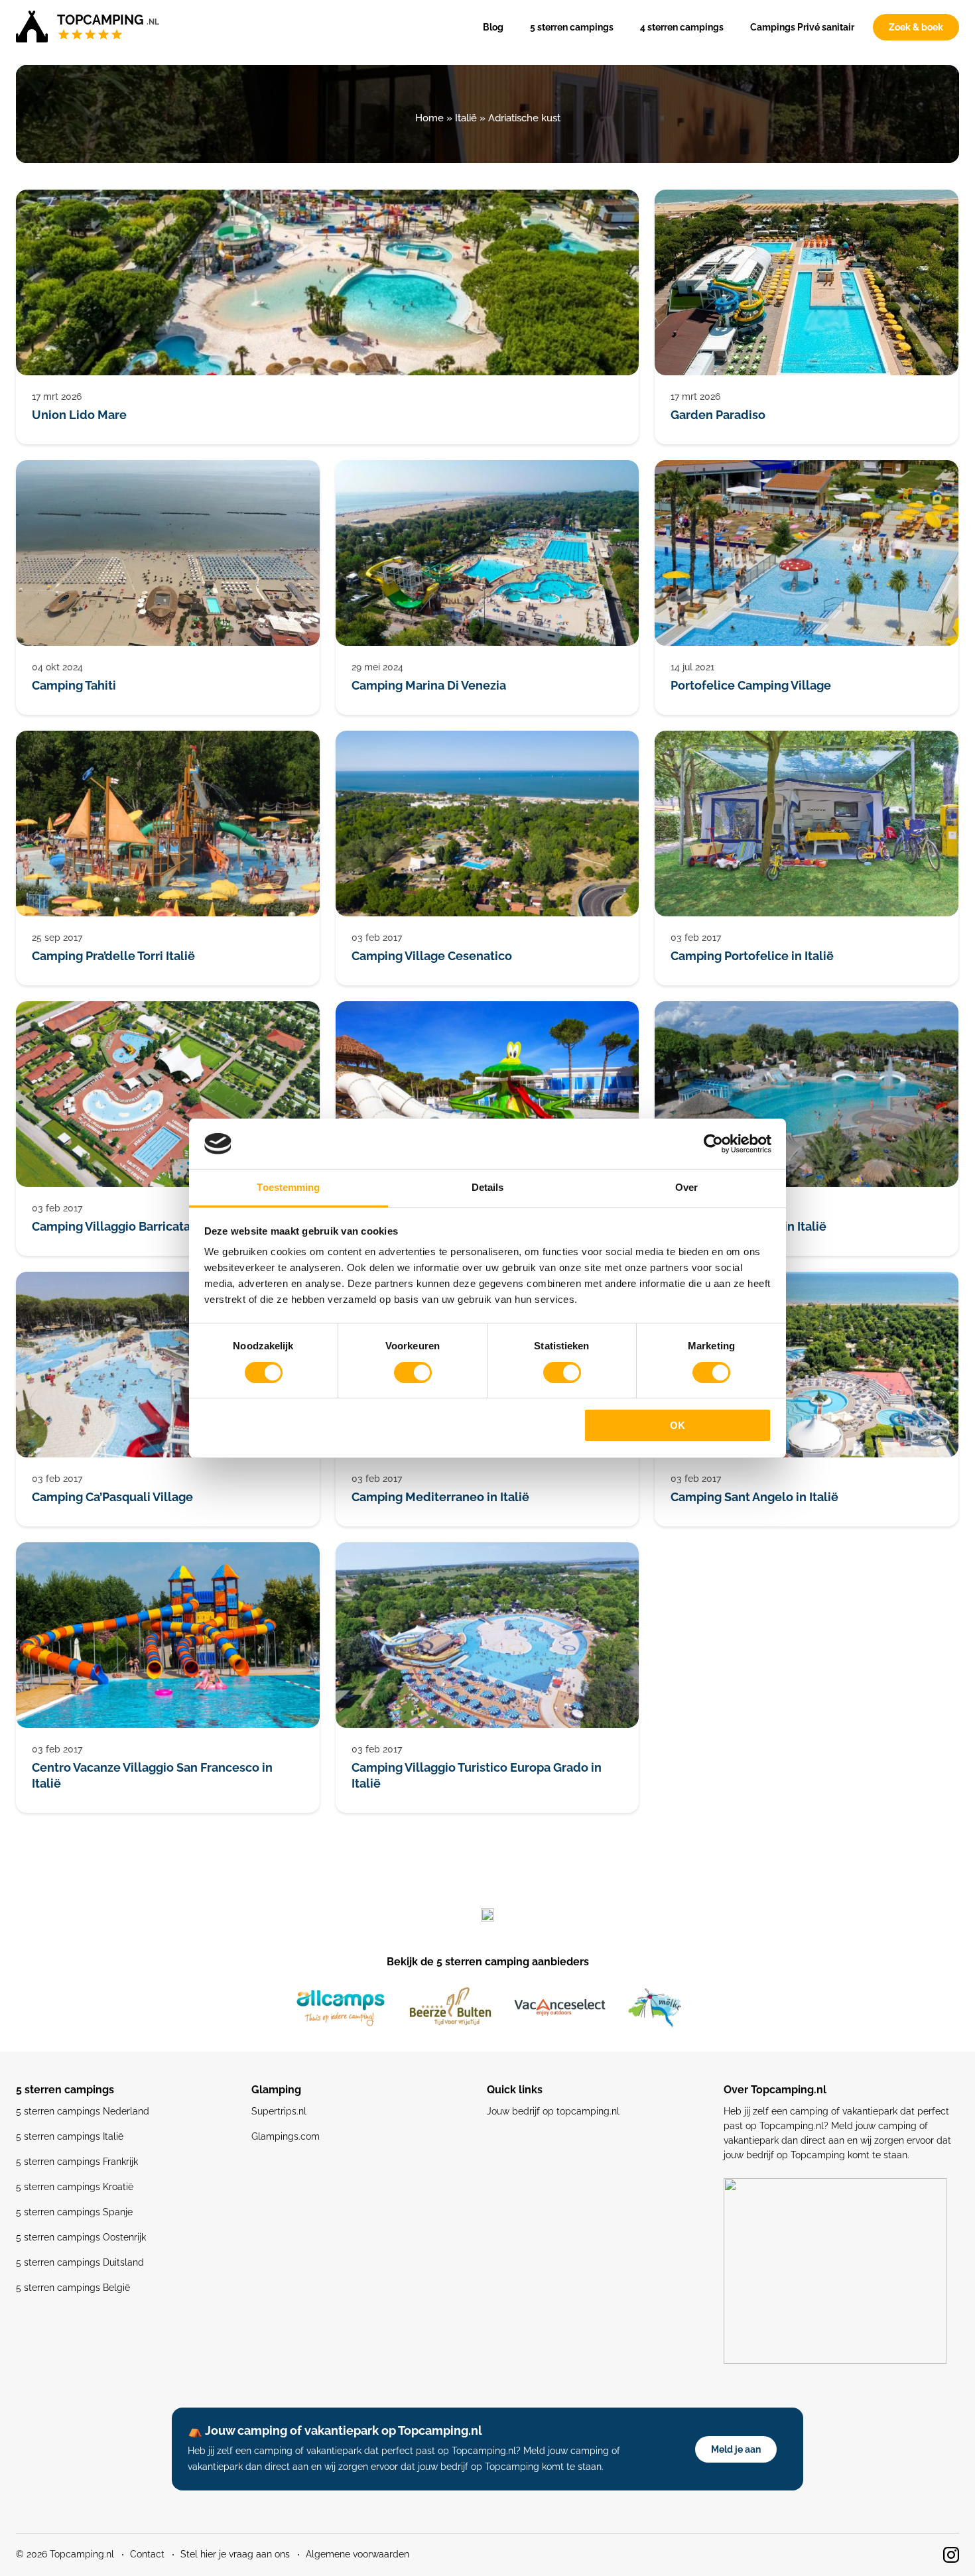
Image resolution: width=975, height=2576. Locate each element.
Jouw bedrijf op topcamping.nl (553, 2111)
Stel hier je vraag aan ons (235, 2554)
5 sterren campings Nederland (83, 2111)
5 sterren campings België (73, 2288)
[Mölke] (655, 2008)
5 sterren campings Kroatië (75, 2187)
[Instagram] (951, 2555)
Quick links (515, 2090)
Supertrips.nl (279, 2111)
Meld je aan (736, 2449)
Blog (493, 27)
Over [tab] (686, 1187)
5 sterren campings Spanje (74, 2212)
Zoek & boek (916, 27)
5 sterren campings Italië (70, 2136)
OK (678, 1425)
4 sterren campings (682, 27)
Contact (147, 2554)
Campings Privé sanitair (802, 27)
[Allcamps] (341, 2008)
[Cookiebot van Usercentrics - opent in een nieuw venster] (713, 1144)
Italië (466, 118)
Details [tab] (488, 1187)
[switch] (413, 1373)
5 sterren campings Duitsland (80, 2262)
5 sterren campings (572, 27)
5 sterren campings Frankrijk (77, 2162)
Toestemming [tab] (288, 1187)
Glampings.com (286, 2136)
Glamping (276, 2090)
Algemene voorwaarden (357, 2554)
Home (429, 118)
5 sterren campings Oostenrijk (81, 2237)
